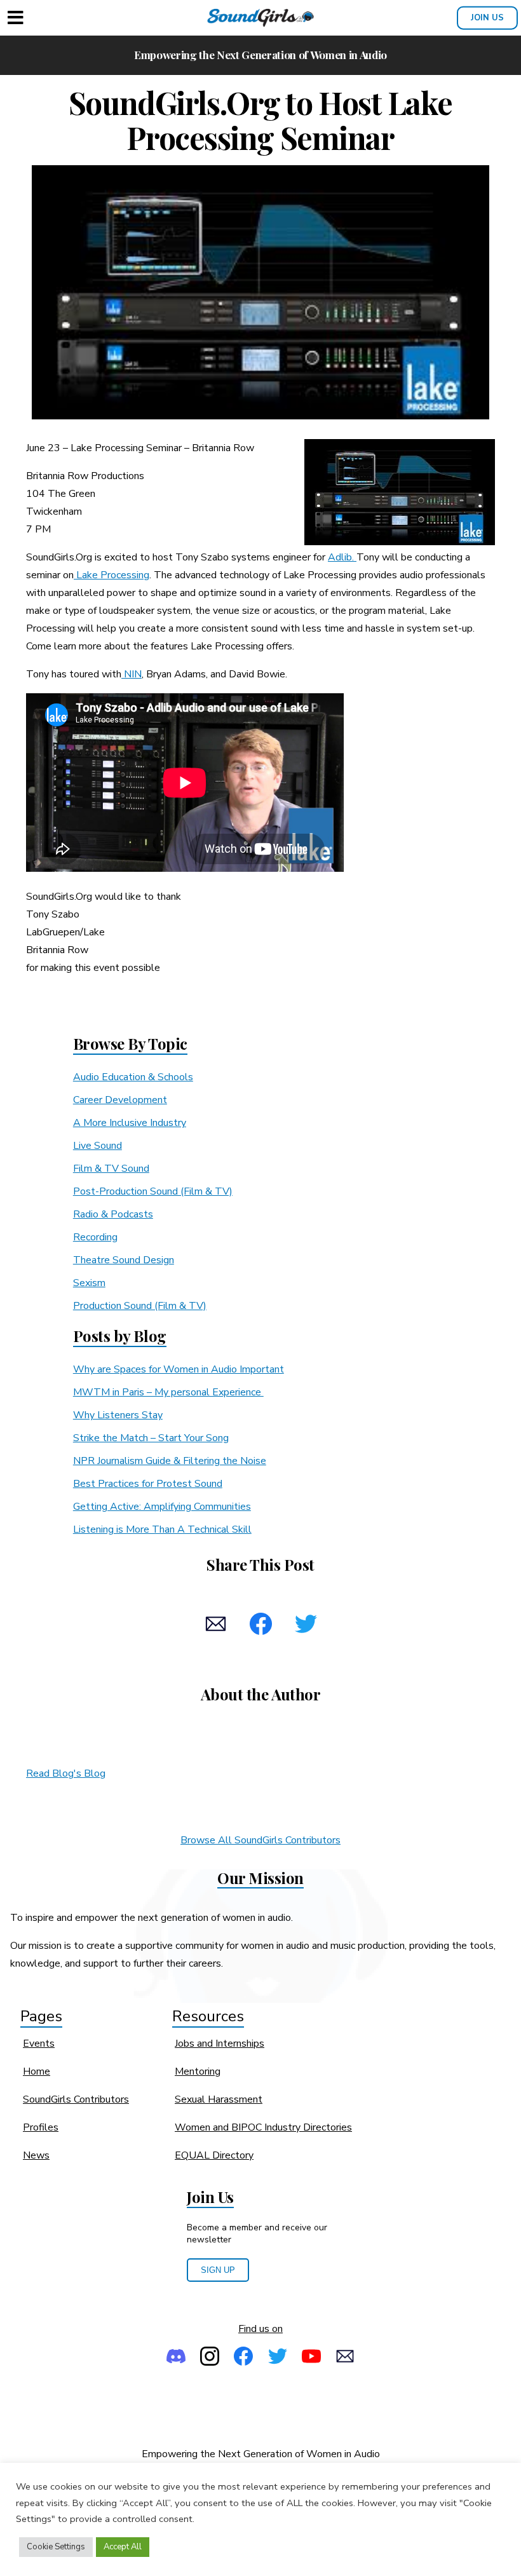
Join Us (487, 18)
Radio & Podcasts (113, 1214)
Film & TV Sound (111, 1169)
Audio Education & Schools (133, 1077)
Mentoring (198, 2071)
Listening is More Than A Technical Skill (162, 1529)
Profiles (41, 2127)
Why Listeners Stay (118, 1415)
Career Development (120, 1100)
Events (39, 2044)
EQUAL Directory (214, 2155)
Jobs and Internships (220, 2044)
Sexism (89, 1283)
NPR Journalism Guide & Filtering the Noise (170, 1461)
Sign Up (218, 2270)
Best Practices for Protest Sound (148, 1484)
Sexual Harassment (219, 2099)
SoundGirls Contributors (76, 2099)
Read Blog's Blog (66, 1773)
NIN (132, 674)
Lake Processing (112, 575)
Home (37, 2071)
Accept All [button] (123, 2547)
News (36, 2155)
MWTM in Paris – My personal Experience (168, 1392)
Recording (95, 1237)
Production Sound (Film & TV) (140, 1306)
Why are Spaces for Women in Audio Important (179, 1369)
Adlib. (342, 557)
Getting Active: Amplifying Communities (162, 1507)
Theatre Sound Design (124, 1260)
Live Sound (98, 1146)
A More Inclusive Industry (130, 1123)
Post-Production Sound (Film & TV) (153, 1191)
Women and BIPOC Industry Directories (263, 2127)
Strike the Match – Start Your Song (151, 1438)
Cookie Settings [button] (56, 2547)
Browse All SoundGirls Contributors (260, 1840)
